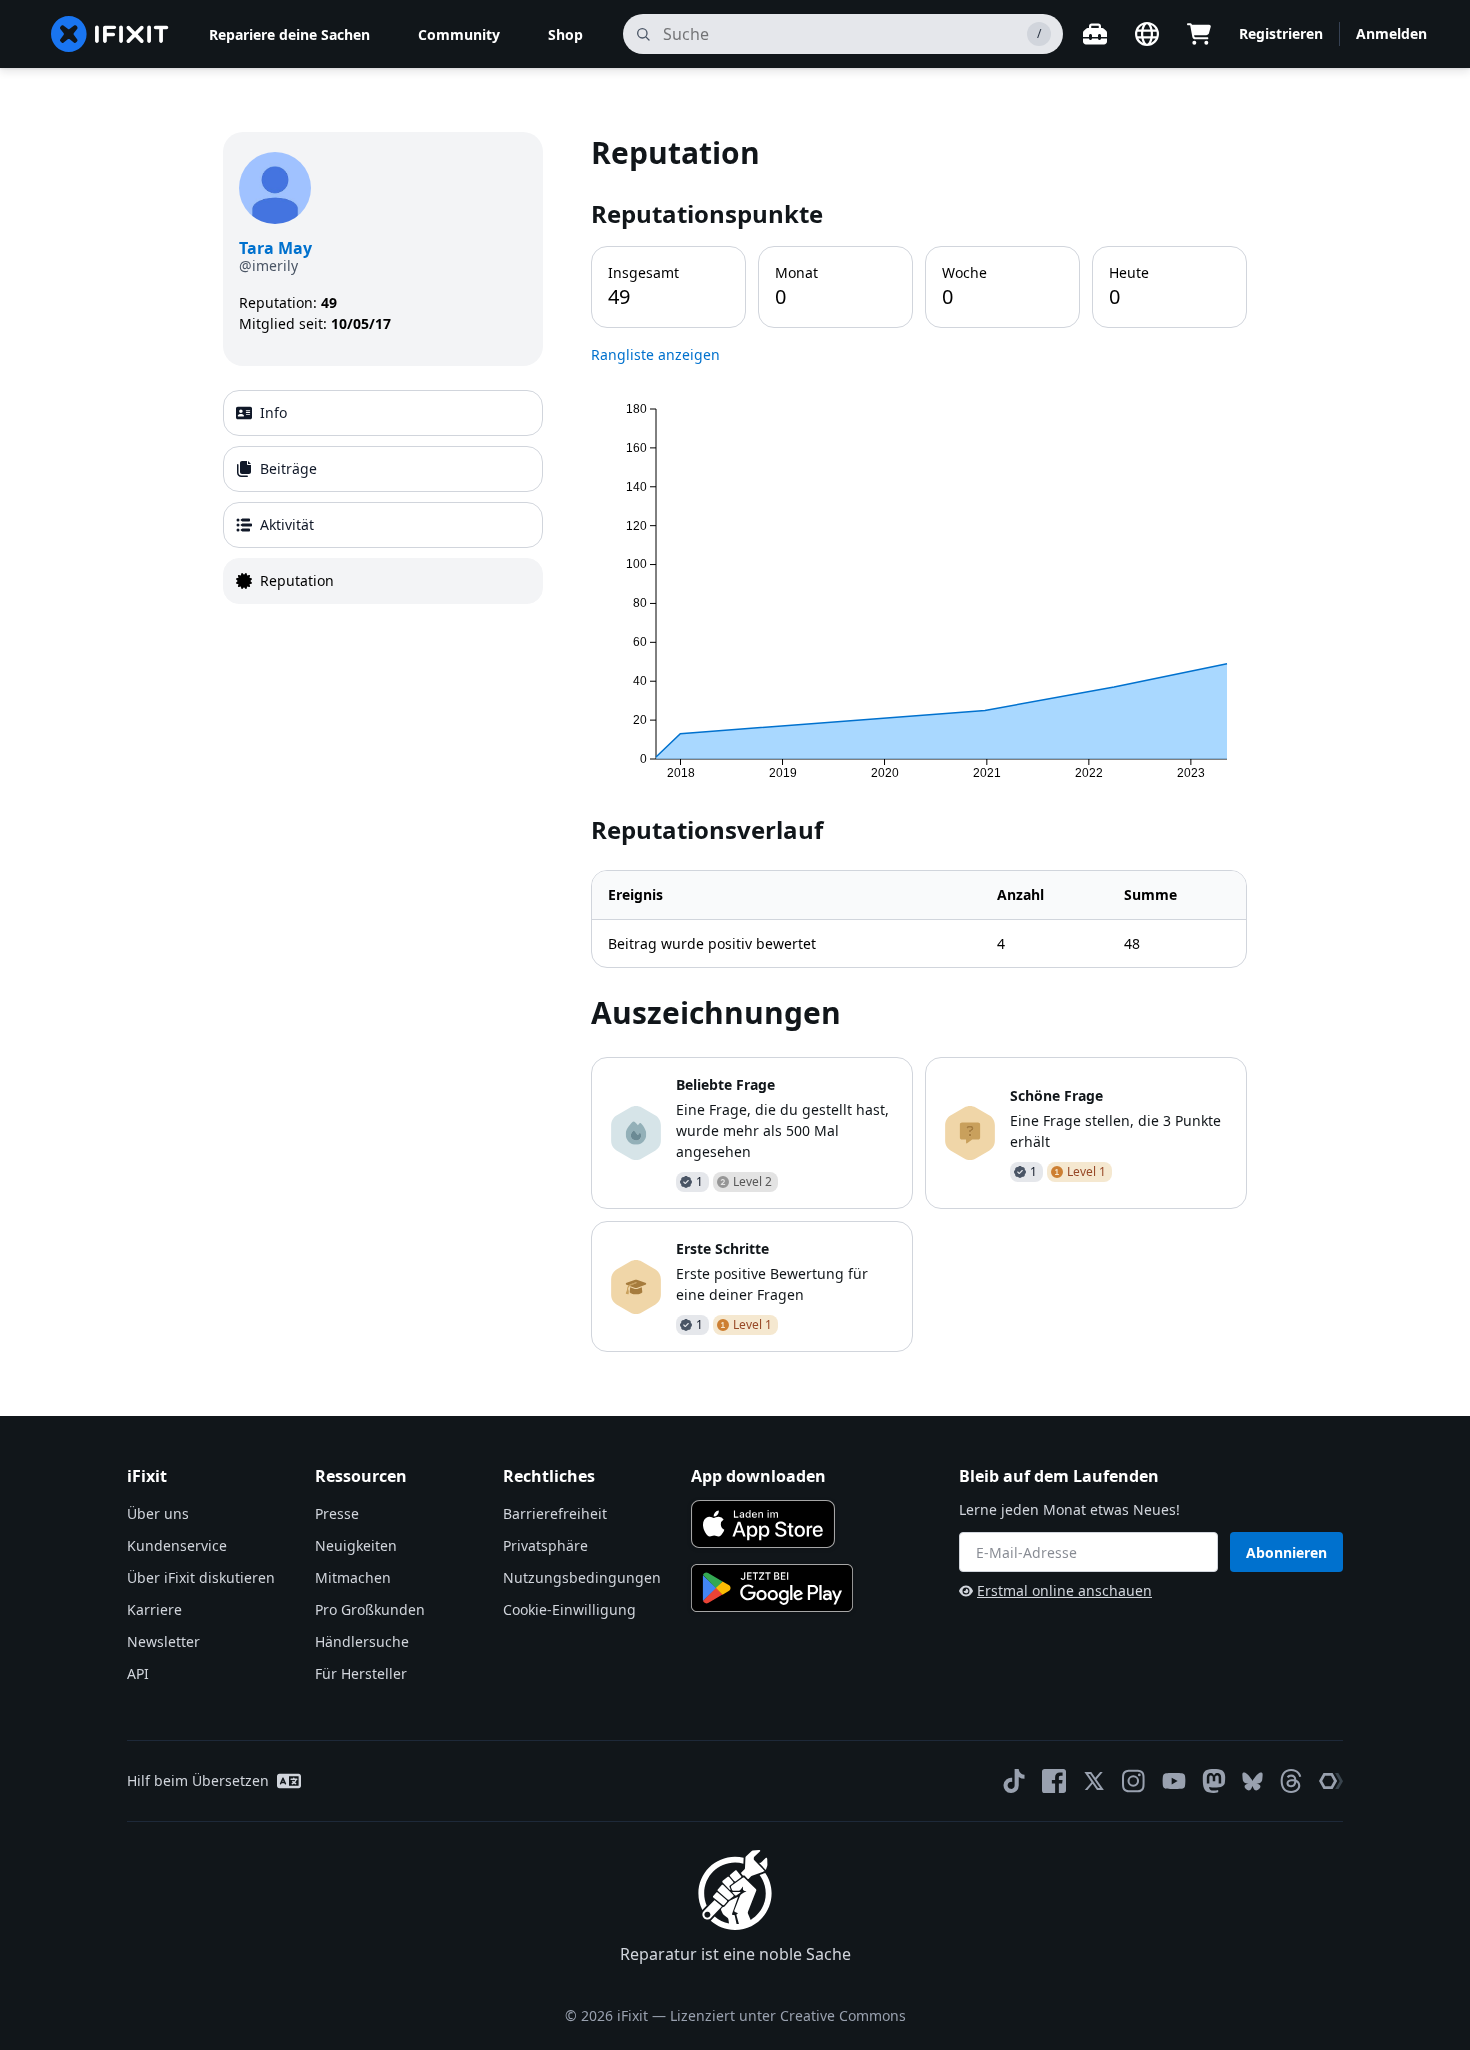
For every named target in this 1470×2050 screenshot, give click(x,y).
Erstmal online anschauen (1064, 1590)
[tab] (383, 413)
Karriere (154, 1609)
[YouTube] (1174, 1781)
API (138, 1673)
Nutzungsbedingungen (582, 1577)
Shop (565, 34)
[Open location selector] (1147, 34)
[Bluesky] (1252, 1781)
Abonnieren (1286, 1552)
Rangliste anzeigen (655, 354)
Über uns (158, 1513)
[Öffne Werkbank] (1095, 34)
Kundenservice (177, 1545)
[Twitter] (1094, 1781)
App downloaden (758, 1476)
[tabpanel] (919, 742)
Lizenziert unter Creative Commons (788, 2015)
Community (459, 34)
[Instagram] (1134, 1781)
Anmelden (1391, 33)
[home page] (110, 34)
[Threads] (1291, 1781)
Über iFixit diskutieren (201, 1577)
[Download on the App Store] (763, 1524)
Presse (337, 1513)
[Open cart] (1199, 34)
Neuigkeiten (356, 1545)
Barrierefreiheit (555, 1513)
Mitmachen (353, 1577)
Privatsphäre (545, 1545)
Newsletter (163, 1641)
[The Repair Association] (1331, 1781)
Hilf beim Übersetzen (198, 1780)
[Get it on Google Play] (772, 1588)
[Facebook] (1054, 1781)
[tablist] (383, 497)
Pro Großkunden (370, 1609)
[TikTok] (1014, 1781)
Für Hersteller (361, 1673)
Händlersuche (362, 1641)
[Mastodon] (1214, 1781)
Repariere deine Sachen (289, 34)
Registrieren (1281, 33)
